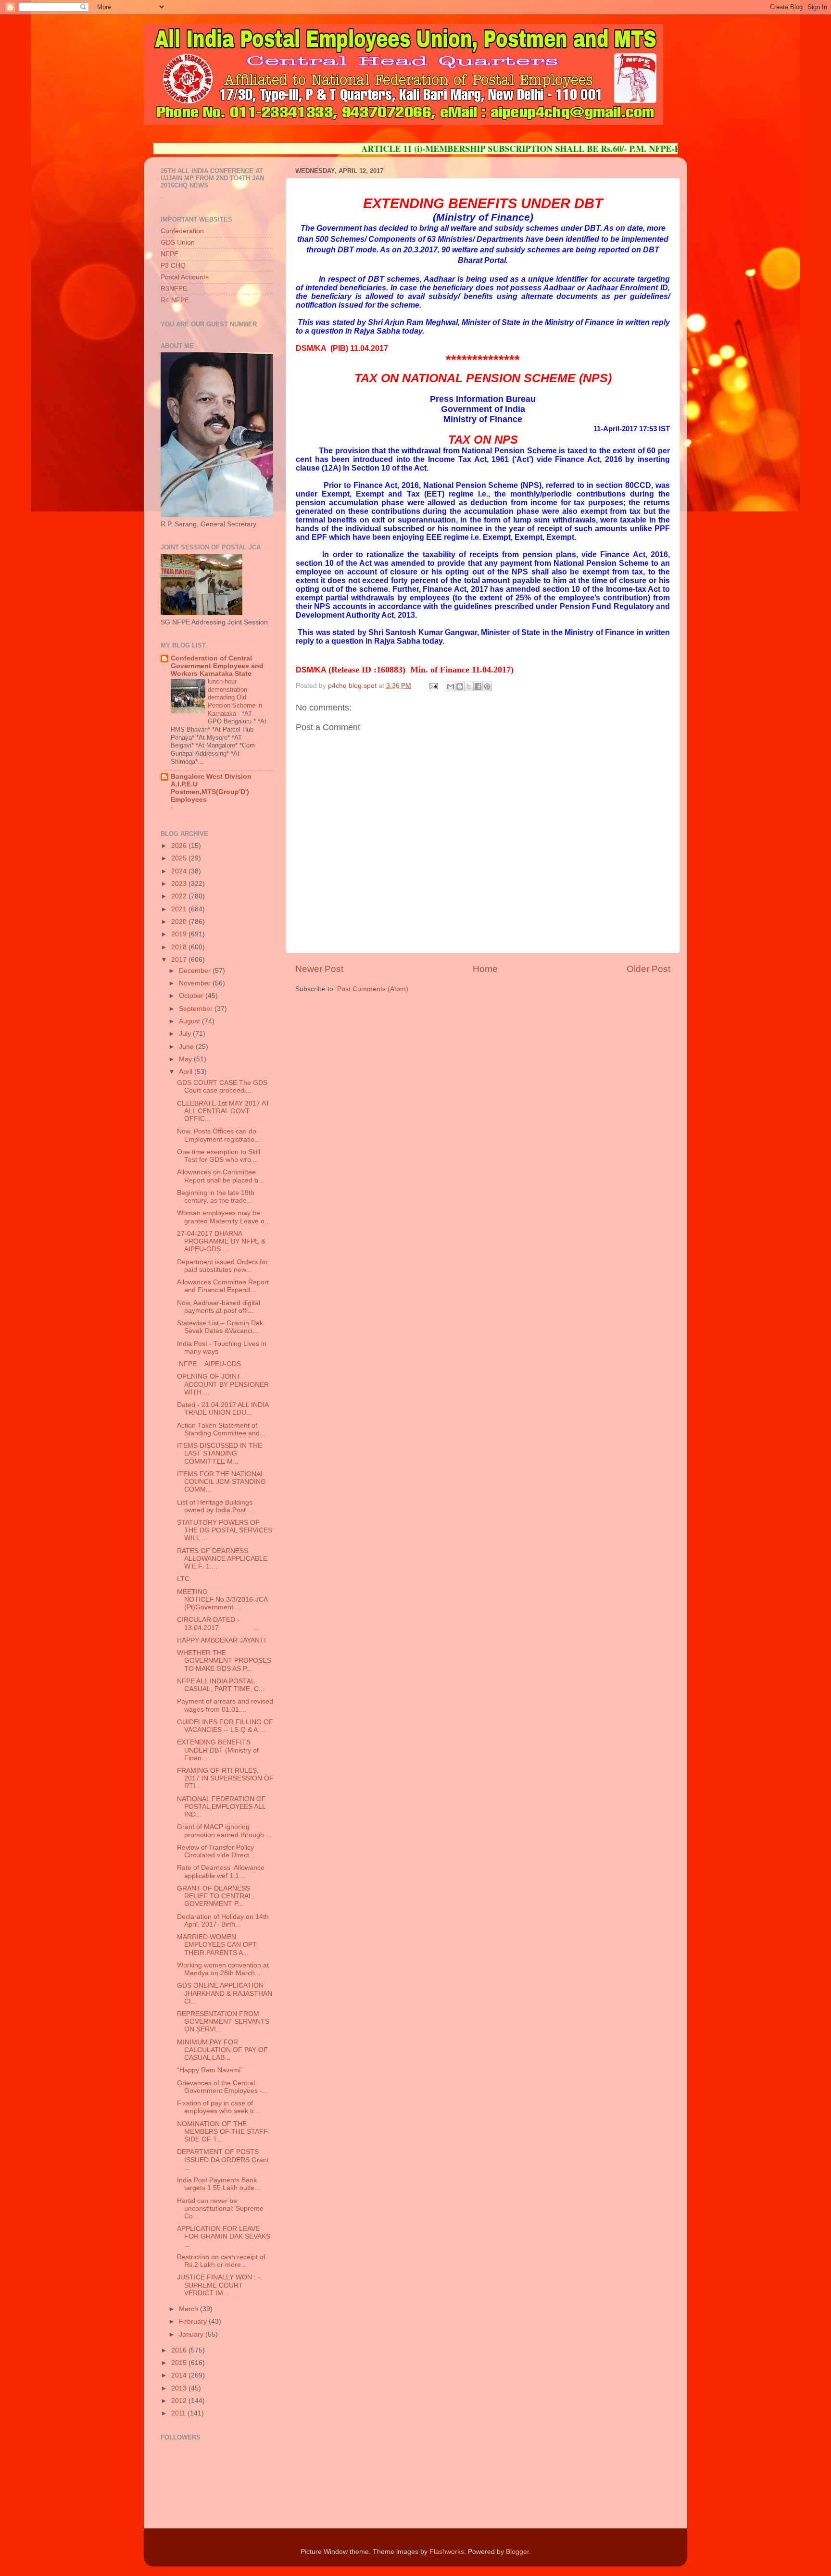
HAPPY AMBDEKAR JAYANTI (221, 1640)
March (189, 2309)
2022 (180, 896)
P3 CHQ (173, 266)
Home (485, 969)
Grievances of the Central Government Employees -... (222, 2087)
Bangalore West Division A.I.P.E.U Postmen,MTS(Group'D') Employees (211, 788)
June (187, 1047)
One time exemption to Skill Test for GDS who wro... (219, 1156)
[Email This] (451, 686)
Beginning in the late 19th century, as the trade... (216, 1197)
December (196, 971)
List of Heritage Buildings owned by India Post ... (216, 1506)
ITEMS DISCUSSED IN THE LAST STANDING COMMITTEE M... (220, 1453)
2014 (180, 2375)
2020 (180, 922)
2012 (180, 2401)
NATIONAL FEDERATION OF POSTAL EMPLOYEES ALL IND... (221, 1807)
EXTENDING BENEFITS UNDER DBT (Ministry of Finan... (218, 1750)
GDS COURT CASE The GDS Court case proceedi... (222, 1087)
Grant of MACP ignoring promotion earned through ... (224, 1831)
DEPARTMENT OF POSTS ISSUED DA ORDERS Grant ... (223, 2159)
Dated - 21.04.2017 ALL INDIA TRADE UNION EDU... (223, 1409)
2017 (180, 960)
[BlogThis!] (460, 686)
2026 (180, 846)
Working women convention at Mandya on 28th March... (223, 1969)
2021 (180, 909)
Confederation (182, 231)
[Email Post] (433, 686)
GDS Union (178, 243)
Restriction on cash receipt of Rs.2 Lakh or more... (221, 2261)
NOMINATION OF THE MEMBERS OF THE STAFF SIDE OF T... (222, 2132)
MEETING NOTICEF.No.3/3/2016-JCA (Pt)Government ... (222, 1599)
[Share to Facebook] (478, 686)
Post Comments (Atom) (373, 989)
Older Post (648, 969)
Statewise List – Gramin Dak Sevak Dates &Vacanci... (220, 1327)
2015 (180, 2363)
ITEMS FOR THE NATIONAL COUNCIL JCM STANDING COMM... (221, 1482)
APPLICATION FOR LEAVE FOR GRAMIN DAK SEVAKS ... (224, 2236)
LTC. (184, 1579)
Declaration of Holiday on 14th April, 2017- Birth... (223, 1921)
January (192, 2334)
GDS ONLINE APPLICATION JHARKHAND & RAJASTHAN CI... (225, 1993)
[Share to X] (469, 686)
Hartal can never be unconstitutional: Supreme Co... (220, 2209)
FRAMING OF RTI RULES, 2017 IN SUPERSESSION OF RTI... (225, 1778)
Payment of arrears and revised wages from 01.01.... (225, 1705)
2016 (180, 2350)
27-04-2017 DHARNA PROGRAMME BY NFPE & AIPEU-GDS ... (221, 1241)
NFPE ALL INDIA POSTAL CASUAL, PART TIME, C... (221, 1685)
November (196, 983)
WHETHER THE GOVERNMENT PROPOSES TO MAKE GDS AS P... (224, 1661)
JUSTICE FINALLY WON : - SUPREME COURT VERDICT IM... (219, 2285)
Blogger (517, 2552)
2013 (180, 2388)
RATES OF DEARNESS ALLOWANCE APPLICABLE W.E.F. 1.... (222, 1559)
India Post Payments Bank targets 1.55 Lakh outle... (219, 2184)
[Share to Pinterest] (487, 686)
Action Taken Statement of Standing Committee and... (221, 1429)
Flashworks (447, 2552)
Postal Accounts (185, 277)
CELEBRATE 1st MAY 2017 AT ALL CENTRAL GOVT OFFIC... (223, 1111)
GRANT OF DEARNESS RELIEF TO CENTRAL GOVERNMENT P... (214, 1896)
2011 (179, 2413)
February (194, 2321)
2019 (180, 934)
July (186, 1034)
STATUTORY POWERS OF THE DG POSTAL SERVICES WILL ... (225, 1530)
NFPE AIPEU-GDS (209, 1364)
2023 (180, 884)
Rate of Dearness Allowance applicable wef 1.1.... (222, 1872)
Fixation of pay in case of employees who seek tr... (218, 2107)
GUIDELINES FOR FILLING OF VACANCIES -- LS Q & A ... (225, 1726)
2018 (180, 947)
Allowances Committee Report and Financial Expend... (223, 1286)
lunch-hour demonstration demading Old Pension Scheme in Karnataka (235, 697)
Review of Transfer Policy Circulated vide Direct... (216, 1851)
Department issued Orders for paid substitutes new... (222, 1266)
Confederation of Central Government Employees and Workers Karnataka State (217, 666)
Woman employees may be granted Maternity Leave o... (224, 1217)
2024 (180, 871)
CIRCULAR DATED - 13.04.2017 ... (218, 1624)
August (190, 1021)
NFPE (170, 254)
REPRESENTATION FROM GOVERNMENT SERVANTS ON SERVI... (223, 2022)
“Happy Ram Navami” (215, 2070)
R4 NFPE (175, 300)
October (192, 996)
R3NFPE (174, 289)
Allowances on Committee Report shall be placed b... (220, 1176)
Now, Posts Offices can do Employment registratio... (219, 1135)
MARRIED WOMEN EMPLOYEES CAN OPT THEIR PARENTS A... (217, 1945)
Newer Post (319, 969)
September (197, 1009)
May (186, 1059)
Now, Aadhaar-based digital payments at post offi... (219, 1307)
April (187, 1072)
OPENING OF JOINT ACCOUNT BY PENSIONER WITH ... (223, 1384)
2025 (180, 858)
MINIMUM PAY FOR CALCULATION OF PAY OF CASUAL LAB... (222, 2050)
